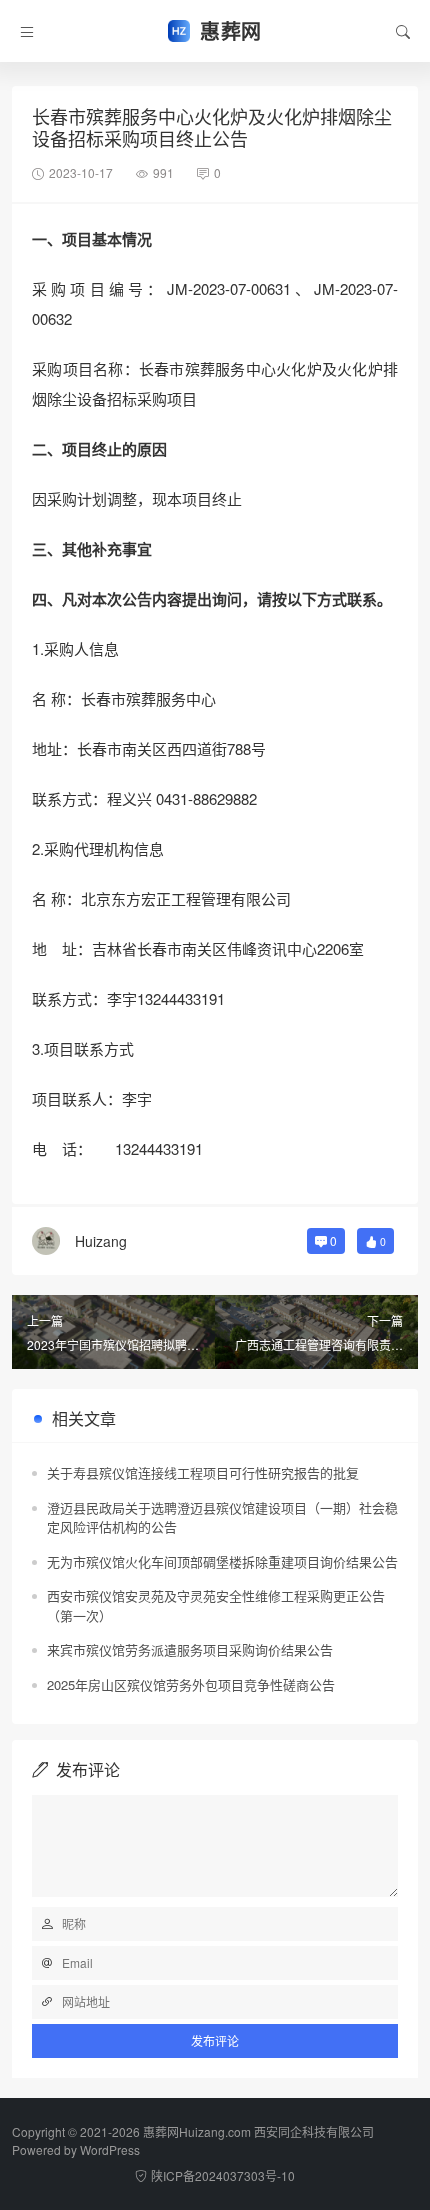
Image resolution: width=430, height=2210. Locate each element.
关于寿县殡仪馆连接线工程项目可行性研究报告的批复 (203, 1472)
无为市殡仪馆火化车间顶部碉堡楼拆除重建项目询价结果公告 (222, 1561)
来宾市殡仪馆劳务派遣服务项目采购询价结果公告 (190, 1649)
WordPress (110, 2149)
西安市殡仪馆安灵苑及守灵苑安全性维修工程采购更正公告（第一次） (216, 1605)
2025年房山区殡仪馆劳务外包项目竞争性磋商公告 (191, 1684)
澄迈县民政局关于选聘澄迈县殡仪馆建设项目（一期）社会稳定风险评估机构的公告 (222, 1517)
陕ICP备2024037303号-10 (223, 2175)
